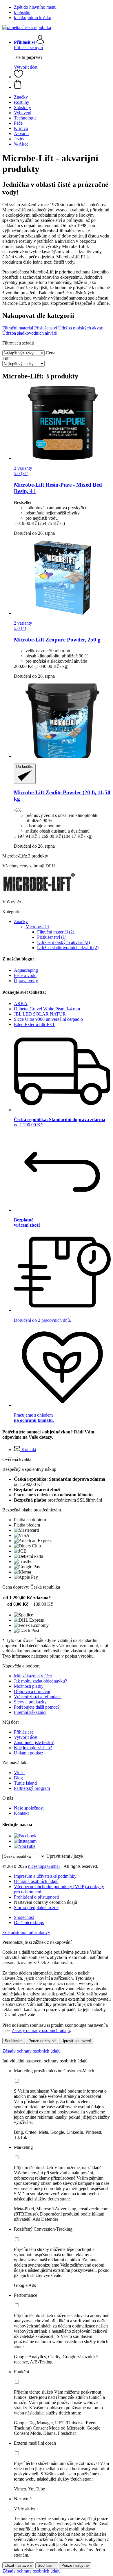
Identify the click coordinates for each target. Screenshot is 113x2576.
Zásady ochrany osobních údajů (41, 2030)
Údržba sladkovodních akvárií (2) (68, 948)
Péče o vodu (25, 975)
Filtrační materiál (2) (56, 932)
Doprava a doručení (32, 1691)
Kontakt (21, 1813)
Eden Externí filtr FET (34, 1024)
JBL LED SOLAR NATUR (40, 1014)
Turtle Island (25, 1783)
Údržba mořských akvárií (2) (63, 942)
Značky (21, 921)
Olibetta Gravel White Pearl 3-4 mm (47, 1009)
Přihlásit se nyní (28, 47)
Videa (19, 1773)
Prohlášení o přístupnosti (36, 1897)
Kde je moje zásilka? (33, 1748)
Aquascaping (26, 970)
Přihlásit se (24, 1732)
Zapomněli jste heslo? (34, 1742)
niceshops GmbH (44, 1866)
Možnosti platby (29, 1686)
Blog (18, 1778)
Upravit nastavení (76, 2041)
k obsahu (22, 12)
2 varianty (23, 468)
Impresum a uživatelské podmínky (45, 1876)
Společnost (24, 1917)
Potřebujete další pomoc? (37, 1707)
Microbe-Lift (37, 927)
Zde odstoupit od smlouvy (26, 1932)
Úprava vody (26, 981)
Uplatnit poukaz (29, 1753)
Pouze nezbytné (42, 2041)
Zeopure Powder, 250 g (57, 640)
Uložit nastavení (18, 2565)
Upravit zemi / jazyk (65, 1856)
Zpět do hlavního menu (35, 7)
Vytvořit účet (26, 67)
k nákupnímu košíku (33, 18)
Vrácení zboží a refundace (38, 1697)
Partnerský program (32, 1788)
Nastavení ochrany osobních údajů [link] (45, 1902)
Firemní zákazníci (30, 1712)
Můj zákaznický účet (33, 1676)
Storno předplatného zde (36, 1907)
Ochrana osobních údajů (36, 1881)
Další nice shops (29, 1923)
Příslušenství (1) (52, 937)
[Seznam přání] (19, 77)
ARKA (21, 1004)
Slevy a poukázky (30, 1702)
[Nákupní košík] (62, 85)
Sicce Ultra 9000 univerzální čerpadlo (48, 1019)
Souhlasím (14, 2041)
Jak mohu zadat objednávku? (40, 1681)
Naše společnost (29, 1808)
